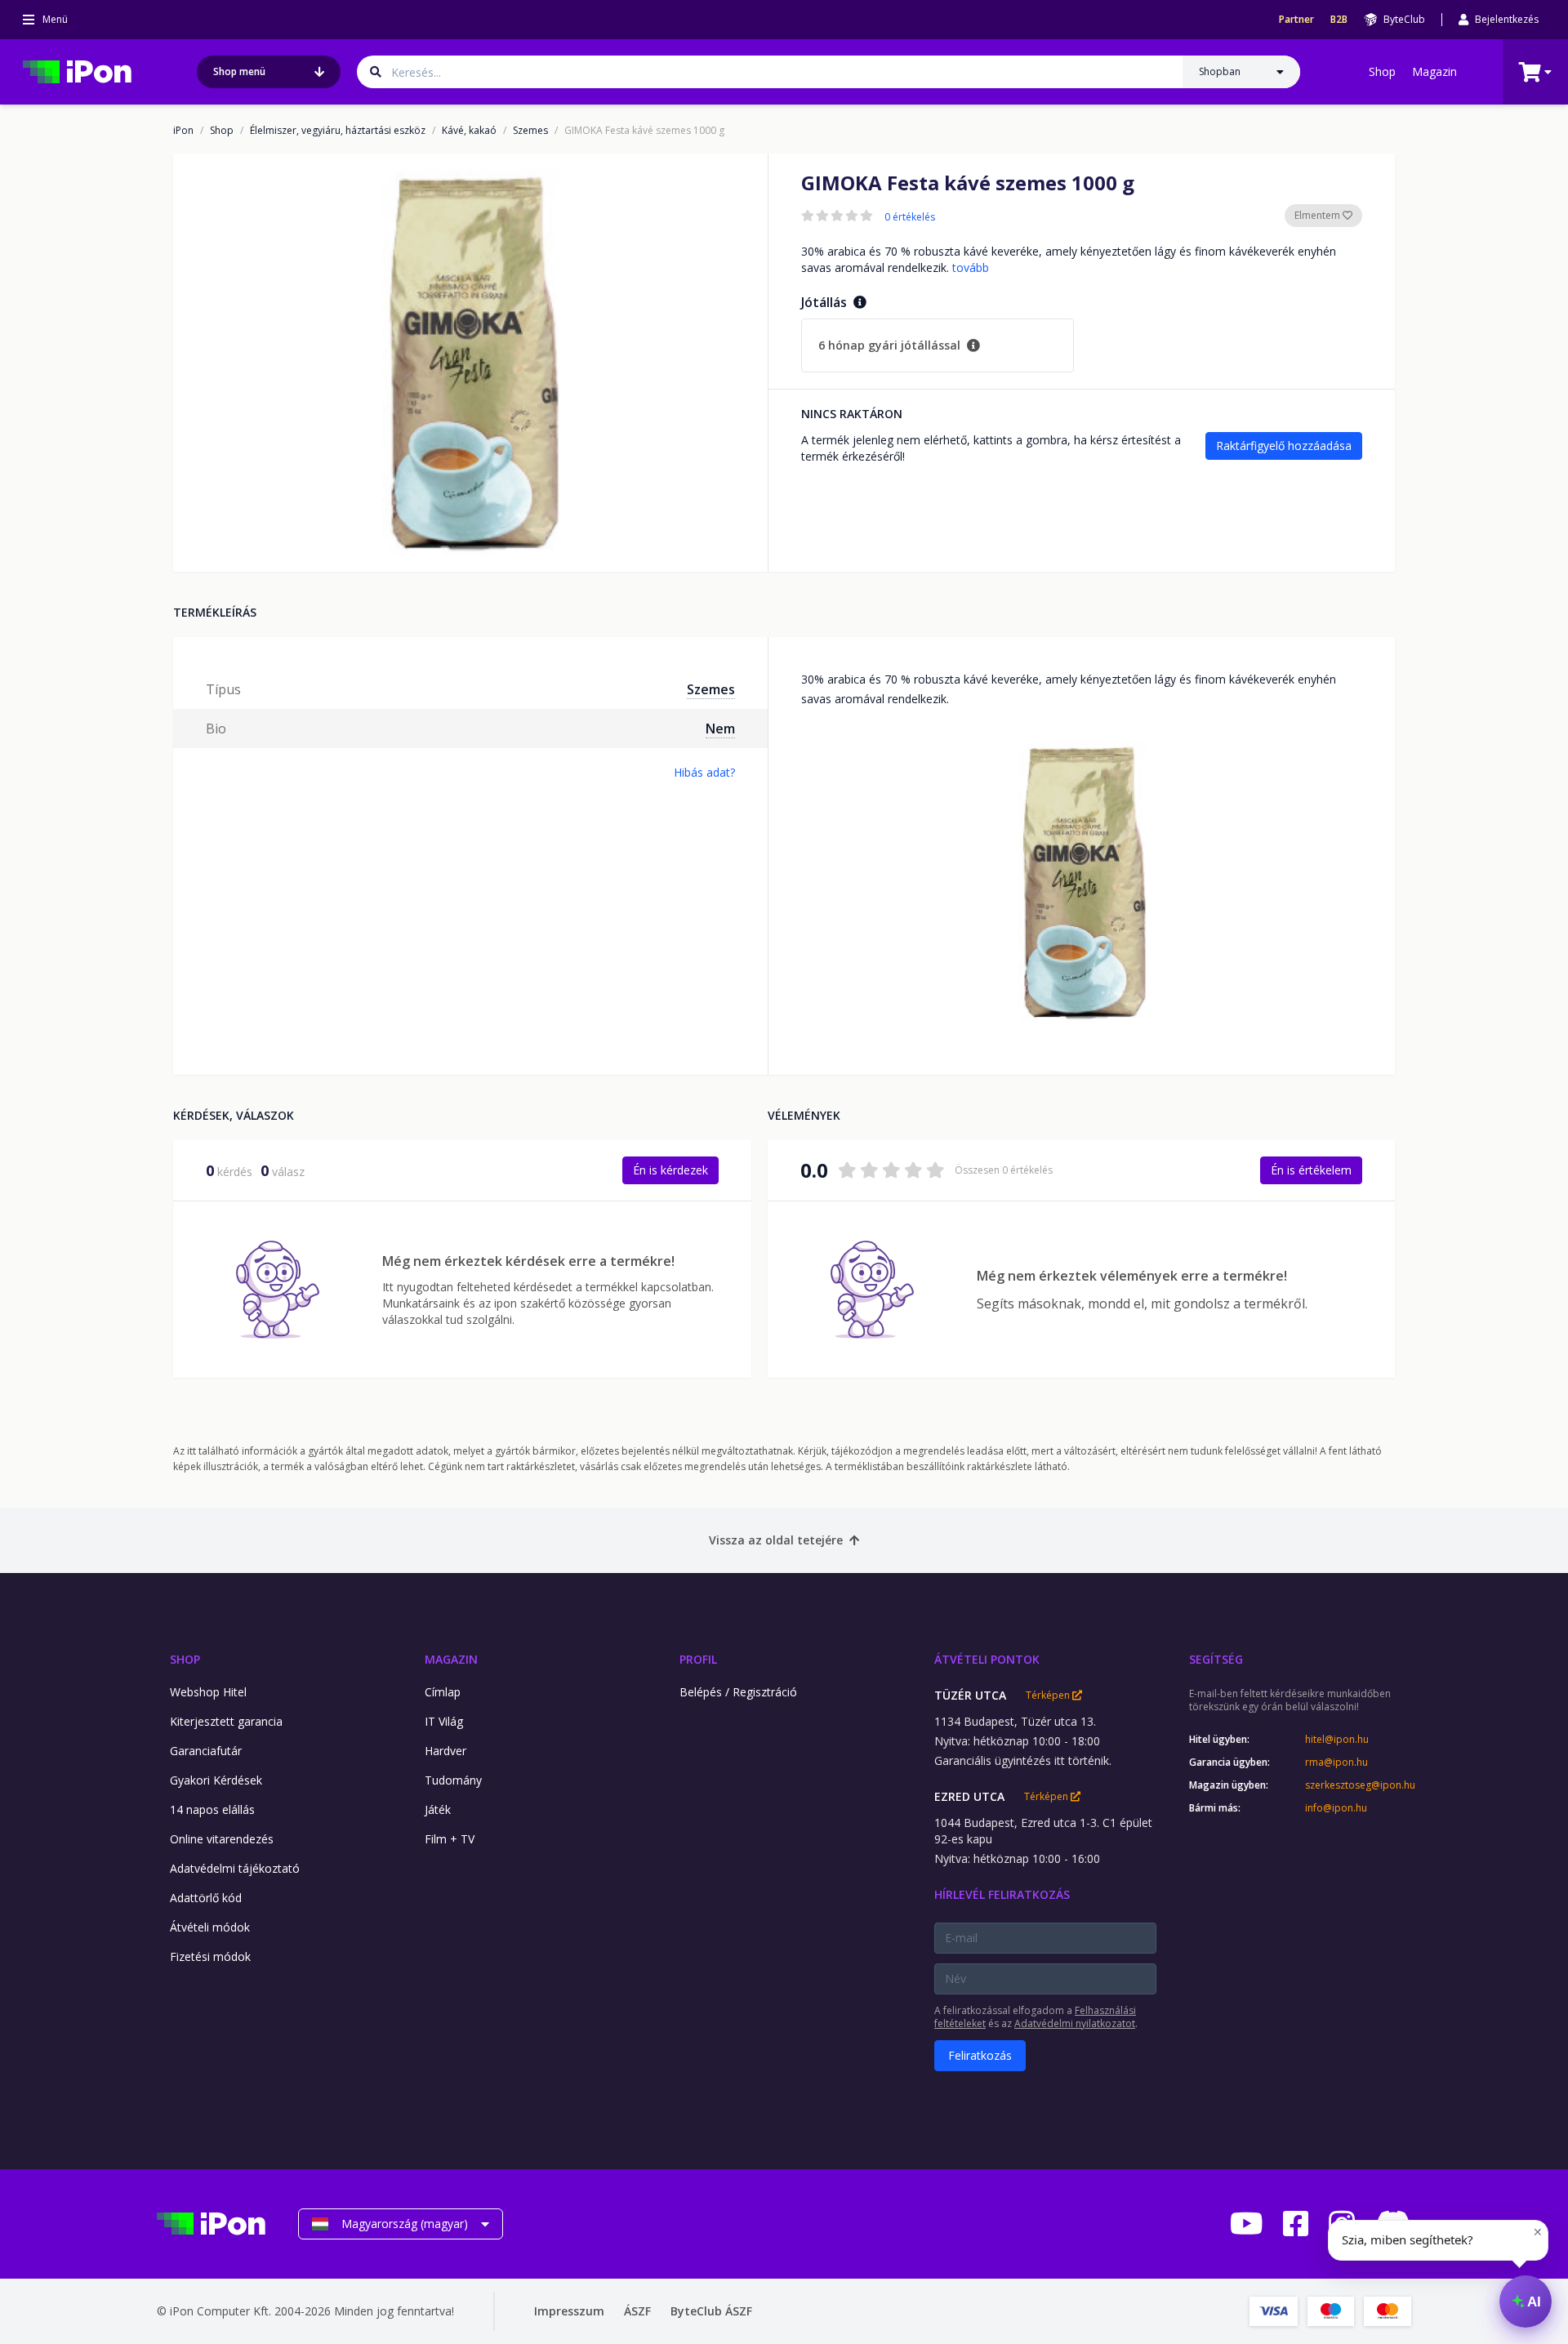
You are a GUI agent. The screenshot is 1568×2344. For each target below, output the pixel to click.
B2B (1339, 20)
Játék (438, 1809)
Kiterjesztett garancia (226, 1721)
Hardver (445, 1751)
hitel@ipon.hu (1337, 1740)
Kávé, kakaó (469, 131)
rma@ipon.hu (1336, 1762)
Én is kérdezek (670, 1170)
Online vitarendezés (222, 1839)
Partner (1296, 20)
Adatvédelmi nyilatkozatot (1075, 2023)
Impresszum (569, 2311)
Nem (720, 729)
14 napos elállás (212, 1809)
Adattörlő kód (206, 1898)
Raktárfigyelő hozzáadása (1284, 446)
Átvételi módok (210, 1927)
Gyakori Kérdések (216, 1780)
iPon (183, 131)
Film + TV (450, 1839)
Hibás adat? (704, 772)
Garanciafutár (206, 1751)
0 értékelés (910, 217)
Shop (1382, 71)
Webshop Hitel (208, 1692)
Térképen (1049, 1696)
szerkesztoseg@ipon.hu (1358, 1785)
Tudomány (453, 1780)
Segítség (1216, 1659)
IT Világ (444, 1721)
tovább (971, 267)
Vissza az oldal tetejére (776, 1540)
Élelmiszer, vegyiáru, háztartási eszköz (338, 131)
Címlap (443, 1692)
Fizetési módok (210, 1956)
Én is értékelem (1311, 1170)
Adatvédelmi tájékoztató (235, 1868)
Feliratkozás (980, 2055)
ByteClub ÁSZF (711, 2311)
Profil (698, 1659)
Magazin (1434, 71)
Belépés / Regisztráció (738, 1692)
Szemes (530, 131)
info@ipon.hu (1336, 1808)
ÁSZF (637, 2311)
